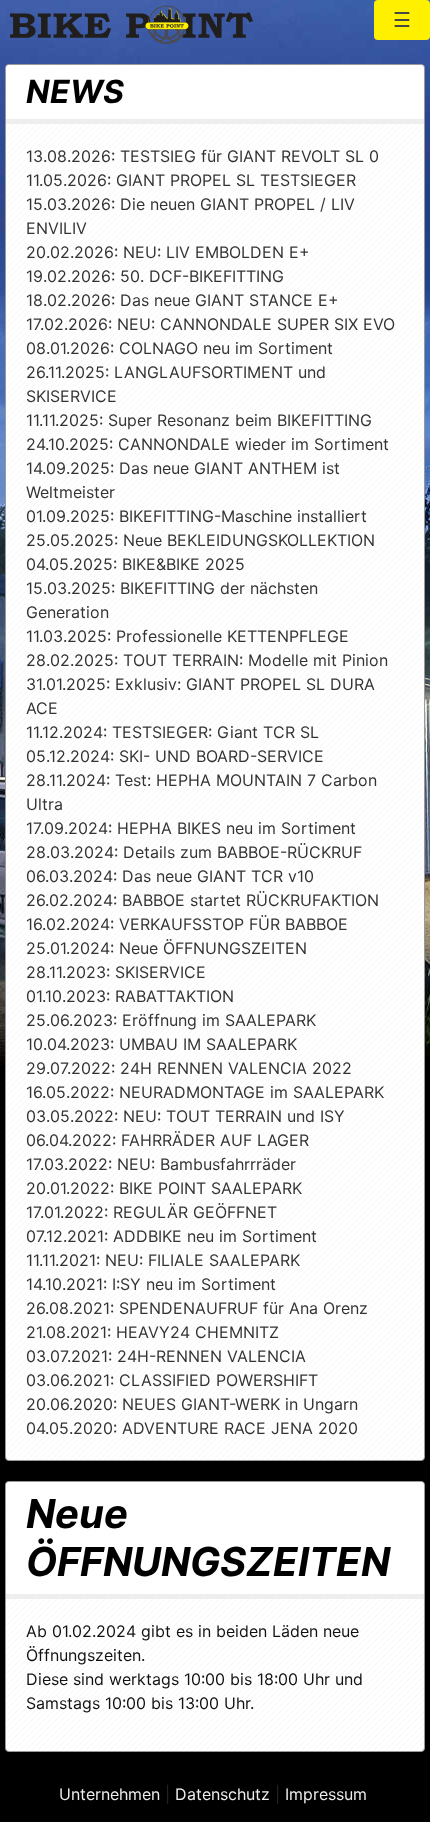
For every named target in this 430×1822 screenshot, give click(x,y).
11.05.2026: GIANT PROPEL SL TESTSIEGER (191, 180)
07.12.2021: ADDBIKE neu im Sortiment (171, 1236)
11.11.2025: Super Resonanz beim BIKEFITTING (199, 420)
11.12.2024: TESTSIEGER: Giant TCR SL (172, 732)
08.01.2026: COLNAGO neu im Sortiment (179, 348)
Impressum (326, 1794)
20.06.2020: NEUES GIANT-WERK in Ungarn (192, 1404)
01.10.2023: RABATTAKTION (130, 996)
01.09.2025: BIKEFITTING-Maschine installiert (196, 516)
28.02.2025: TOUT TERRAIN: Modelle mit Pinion (207, 660)
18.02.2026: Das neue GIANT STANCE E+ (182, 300)
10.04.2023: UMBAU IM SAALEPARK (161, 1044)
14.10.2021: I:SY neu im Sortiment (151, 1284)
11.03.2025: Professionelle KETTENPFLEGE (187, 636)
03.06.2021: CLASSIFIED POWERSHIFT (172, 1380)
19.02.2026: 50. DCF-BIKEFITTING (155, 276)
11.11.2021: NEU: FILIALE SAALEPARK (163, 1260)
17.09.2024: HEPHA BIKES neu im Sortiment (191, 828)
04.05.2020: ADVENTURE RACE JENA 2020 (192, 1428)
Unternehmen (109, 1794)
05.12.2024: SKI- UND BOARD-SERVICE (175, 756)
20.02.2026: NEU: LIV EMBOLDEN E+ (168, 252)
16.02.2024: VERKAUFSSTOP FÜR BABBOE (187, 924)
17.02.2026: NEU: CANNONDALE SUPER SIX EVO (210, 324)
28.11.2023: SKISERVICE (116, 972)
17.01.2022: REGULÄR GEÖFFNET (151, 1212)
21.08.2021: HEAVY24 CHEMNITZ (152, 1332)
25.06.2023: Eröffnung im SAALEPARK (171, 1020)
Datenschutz (222, 1794)
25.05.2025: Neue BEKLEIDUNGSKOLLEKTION (200, 540)
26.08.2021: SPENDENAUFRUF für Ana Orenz (197, 1308)
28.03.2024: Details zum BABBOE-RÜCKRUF (194, 852)
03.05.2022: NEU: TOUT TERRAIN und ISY (185, 1116)
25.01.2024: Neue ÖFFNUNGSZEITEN (166, 948)
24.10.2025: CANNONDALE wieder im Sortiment (207, 444)
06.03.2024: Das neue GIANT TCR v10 (170, 876)
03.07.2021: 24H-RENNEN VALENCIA (166, 1356)
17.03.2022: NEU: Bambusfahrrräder (161, 1164)
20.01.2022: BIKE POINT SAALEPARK (164, 1188)
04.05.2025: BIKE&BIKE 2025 (135, 564)
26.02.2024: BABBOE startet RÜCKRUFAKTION (202, 900)
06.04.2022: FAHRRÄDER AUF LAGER (167, 1140)
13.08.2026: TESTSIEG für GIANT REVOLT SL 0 (202, 156)
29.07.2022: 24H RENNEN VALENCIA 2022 (189, 1068)
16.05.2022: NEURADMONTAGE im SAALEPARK (205, 1092)
